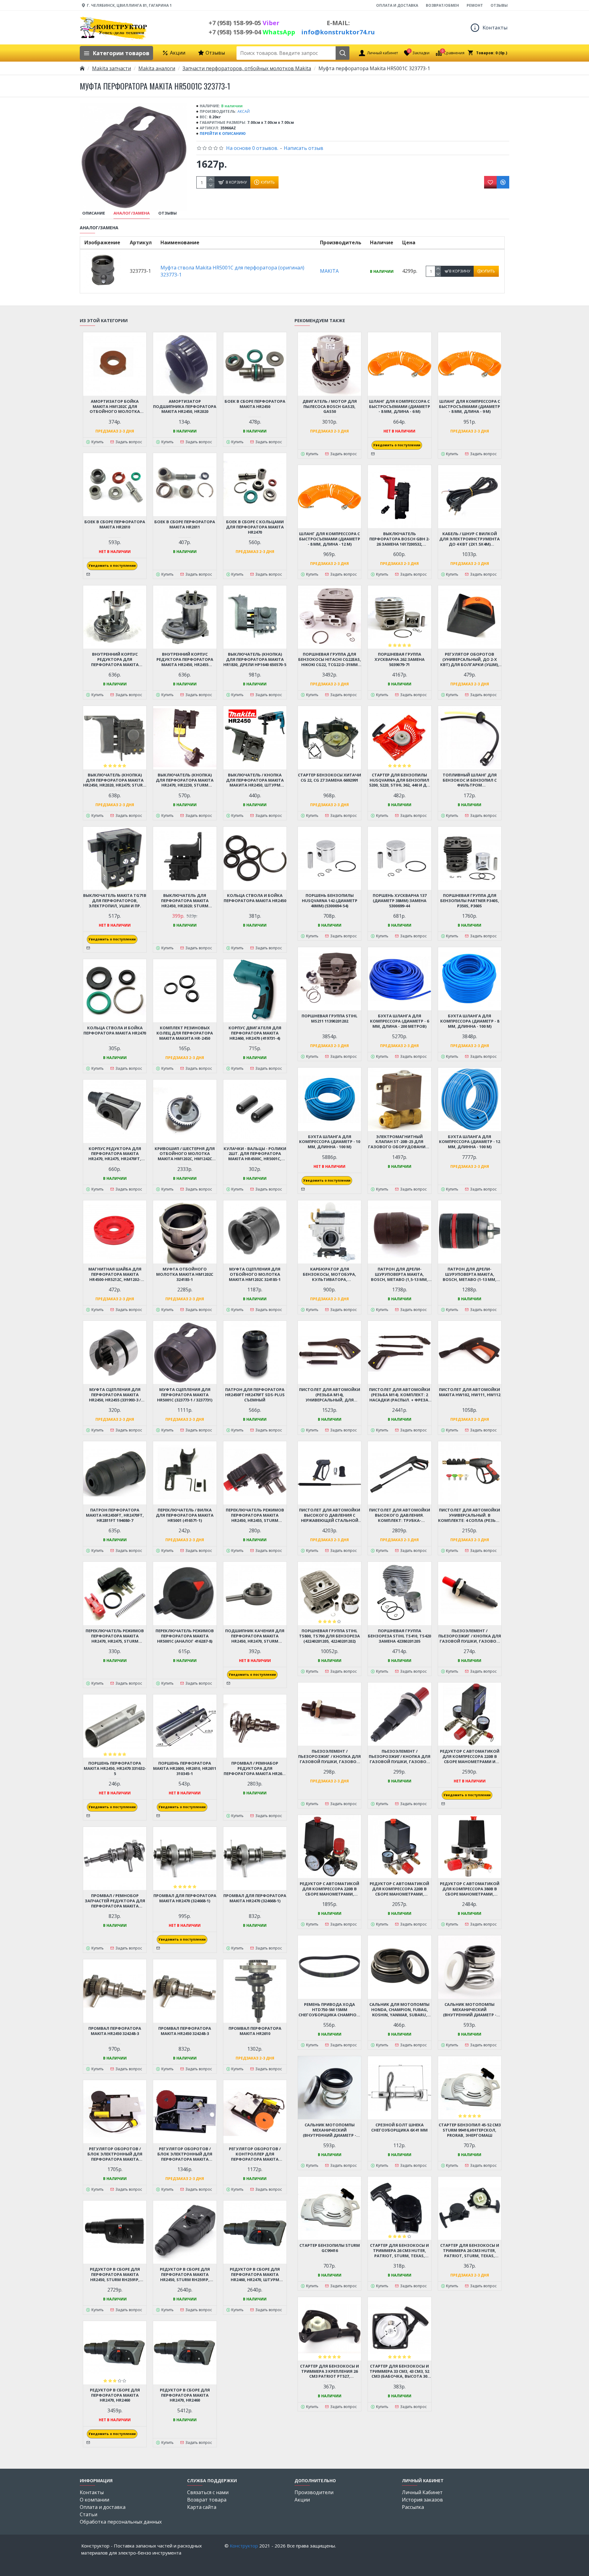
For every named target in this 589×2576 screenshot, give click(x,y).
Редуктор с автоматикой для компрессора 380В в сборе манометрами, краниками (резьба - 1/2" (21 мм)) (470, 1889)
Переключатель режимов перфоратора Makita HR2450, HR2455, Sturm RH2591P (255, 1515)
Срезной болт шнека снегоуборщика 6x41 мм (399, 2128)
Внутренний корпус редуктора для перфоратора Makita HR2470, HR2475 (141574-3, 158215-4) (115, 659)
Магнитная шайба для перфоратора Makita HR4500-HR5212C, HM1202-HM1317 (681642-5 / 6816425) (115, 1274)
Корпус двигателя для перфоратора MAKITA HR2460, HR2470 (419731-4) (255, 1033)
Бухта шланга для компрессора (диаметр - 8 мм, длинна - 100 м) (470, 1021)
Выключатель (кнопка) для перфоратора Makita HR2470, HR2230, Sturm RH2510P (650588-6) (185, 780)
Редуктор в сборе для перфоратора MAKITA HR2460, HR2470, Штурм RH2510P (255, 2275)
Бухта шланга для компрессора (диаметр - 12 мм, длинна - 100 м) (470, 1142)
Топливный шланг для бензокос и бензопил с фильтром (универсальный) (470, 780)
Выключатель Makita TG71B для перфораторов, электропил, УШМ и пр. (115, 901)
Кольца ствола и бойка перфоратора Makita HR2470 (115, 1031)
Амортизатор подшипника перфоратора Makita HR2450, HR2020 (185, 407)
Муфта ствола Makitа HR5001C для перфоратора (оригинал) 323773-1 (232, 271)
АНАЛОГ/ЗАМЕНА (132, 213)
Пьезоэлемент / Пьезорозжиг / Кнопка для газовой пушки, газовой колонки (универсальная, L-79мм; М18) (329, 1757)
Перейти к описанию (223, 133)
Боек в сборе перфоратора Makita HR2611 (185, 524)
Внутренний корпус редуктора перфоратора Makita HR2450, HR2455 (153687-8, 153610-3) (185, 659)
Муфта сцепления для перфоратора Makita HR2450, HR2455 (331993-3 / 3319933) (115, 1395)
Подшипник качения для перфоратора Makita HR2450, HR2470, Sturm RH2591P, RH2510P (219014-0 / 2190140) (255, 1636)
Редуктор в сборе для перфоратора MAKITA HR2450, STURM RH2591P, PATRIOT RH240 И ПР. (185, 2275)
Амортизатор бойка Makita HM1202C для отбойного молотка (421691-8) (115, 407)
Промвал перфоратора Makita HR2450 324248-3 (115, 2031)
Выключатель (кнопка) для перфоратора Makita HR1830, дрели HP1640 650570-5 (255, 659)
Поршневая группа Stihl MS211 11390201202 (329, 1019)
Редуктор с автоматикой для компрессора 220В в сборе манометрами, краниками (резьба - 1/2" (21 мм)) (400, 1889)
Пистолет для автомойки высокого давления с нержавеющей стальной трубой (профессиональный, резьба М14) (330, 1515)
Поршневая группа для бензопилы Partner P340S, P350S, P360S (470, 901)
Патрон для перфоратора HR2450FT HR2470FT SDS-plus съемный (255, 1395)
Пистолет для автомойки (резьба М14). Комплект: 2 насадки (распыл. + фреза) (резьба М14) (400, 1395)
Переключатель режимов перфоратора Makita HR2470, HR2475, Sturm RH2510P (115, 1636)
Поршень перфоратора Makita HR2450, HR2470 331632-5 (115, 1768)
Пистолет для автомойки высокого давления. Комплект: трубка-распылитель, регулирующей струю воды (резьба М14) (400, 1515)
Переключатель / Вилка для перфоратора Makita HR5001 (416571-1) (185, 1515)
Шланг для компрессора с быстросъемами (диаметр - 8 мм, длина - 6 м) (400, 407)
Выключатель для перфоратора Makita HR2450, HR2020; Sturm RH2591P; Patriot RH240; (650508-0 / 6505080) (185, 901)
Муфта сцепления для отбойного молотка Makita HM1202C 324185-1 (255, 1274)
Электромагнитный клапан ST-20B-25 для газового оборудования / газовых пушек (399, 1142)
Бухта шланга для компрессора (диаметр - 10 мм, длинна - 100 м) (330, 1142)
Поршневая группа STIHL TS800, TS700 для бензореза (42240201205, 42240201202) (329, 1636)
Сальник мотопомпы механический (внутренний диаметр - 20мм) (329, 2130)
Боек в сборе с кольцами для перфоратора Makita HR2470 (255, 527)
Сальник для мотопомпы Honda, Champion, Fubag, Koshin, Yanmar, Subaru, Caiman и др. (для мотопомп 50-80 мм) (399, 2010)
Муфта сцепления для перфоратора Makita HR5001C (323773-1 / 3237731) (185, 1395)
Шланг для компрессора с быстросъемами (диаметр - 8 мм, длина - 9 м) (470, 407)
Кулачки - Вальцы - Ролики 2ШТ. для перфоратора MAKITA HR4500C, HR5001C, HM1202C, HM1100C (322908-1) (255, 1154)
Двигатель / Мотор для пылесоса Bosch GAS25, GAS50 (330, 407)
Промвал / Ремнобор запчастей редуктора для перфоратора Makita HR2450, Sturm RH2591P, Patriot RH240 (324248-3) (115, 1901)
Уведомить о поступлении (112, 566)
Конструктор (244, 2546)
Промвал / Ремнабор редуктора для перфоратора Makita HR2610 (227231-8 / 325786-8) (255, 1768)
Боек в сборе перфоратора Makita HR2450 (255, 404)
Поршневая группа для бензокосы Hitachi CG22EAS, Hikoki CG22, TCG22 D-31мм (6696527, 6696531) (330, 659)
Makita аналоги (157, 68)
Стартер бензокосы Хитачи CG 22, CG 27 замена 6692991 (329, 778)
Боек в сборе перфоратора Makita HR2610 (115, 524)
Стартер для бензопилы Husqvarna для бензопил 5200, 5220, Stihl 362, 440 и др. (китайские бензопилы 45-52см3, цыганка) (400, 780)
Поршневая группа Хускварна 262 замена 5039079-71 (400, 659)
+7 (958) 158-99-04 (252, 32)
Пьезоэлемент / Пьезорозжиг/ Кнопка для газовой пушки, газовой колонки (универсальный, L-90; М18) (399, 1757)
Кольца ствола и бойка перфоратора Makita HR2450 (255, 898)
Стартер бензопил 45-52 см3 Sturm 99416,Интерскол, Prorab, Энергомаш (470, 2130)
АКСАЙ (244, 111)
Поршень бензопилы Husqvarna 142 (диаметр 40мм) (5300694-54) (330, 901)
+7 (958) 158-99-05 (244, 23)
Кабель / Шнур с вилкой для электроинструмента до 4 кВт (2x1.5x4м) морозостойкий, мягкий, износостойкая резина (470, 539)
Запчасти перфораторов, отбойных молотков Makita (247, 68)
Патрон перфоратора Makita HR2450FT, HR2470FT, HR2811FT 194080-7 (115, 1515)
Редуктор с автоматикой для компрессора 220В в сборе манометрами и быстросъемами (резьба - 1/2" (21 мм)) (470, 1757)
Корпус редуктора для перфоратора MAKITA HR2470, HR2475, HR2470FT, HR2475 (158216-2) (115, 1154)
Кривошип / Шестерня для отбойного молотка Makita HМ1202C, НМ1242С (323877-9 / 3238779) (185, 1154)
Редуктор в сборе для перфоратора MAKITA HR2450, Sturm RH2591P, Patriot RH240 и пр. (115, 2275)
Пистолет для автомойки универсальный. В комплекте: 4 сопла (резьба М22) (470, 1515)
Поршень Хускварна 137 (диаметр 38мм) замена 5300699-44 (400, 901)
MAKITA (329, 271)
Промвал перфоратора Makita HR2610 (255, 2031)
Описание (94, 213)
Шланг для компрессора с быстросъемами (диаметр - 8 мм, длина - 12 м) (330, 539)
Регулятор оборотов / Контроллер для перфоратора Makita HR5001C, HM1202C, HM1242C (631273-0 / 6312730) (255, 2154)
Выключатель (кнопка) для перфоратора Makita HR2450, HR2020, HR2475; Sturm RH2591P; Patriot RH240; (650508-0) (115, 780)
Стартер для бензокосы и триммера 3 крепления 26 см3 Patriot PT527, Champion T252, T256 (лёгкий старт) (329, 2371)
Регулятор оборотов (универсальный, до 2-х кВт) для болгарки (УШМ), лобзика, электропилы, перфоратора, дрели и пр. (470, 659)
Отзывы (167, 213)
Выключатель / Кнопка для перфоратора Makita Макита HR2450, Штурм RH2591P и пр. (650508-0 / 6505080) (255, 780)
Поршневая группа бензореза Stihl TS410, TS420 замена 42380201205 (399, 1636)
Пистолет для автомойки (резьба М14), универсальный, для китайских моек (330, 1395)
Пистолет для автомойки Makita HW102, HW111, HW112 (470, 1392)
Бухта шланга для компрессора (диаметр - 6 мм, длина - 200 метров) (399, 1021)
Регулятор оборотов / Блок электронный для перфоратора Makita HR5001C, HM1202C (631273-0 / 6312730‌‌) (115, 2154)
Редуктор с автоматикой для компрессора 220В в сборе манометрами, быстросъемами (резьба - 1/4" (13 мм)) (329, 1889)
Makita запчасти (112, 68)
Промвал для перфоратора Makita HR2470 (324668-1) (185, 1898)
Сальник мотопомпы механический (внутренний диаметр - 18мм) (470, 2010)
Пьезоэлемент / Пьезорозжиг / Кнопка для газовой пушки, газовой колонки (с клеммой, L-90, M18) (470, 1636)
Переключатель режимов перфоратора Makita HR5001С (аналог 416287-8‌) (185, 1636)
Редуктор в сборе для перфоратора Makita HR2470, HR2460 (115, 2395)
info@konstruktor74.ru (338, 32)
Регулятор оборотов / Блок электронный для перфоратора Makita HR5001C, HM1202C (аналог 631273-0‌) (185, 2154)
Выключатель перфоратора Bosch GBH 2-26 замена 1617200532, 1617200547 (400, 539)
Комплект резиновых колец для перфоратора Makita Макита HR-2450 (185, 1033)
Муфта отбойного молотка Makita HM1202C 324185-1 (185, 1274)
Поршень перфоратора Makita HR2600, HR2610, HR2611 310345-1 (185, 1768)
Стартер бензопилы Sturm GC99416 (330, 2248)
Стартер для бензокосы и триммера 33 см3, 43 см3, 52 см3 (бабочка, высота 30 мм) (399, 2371)
